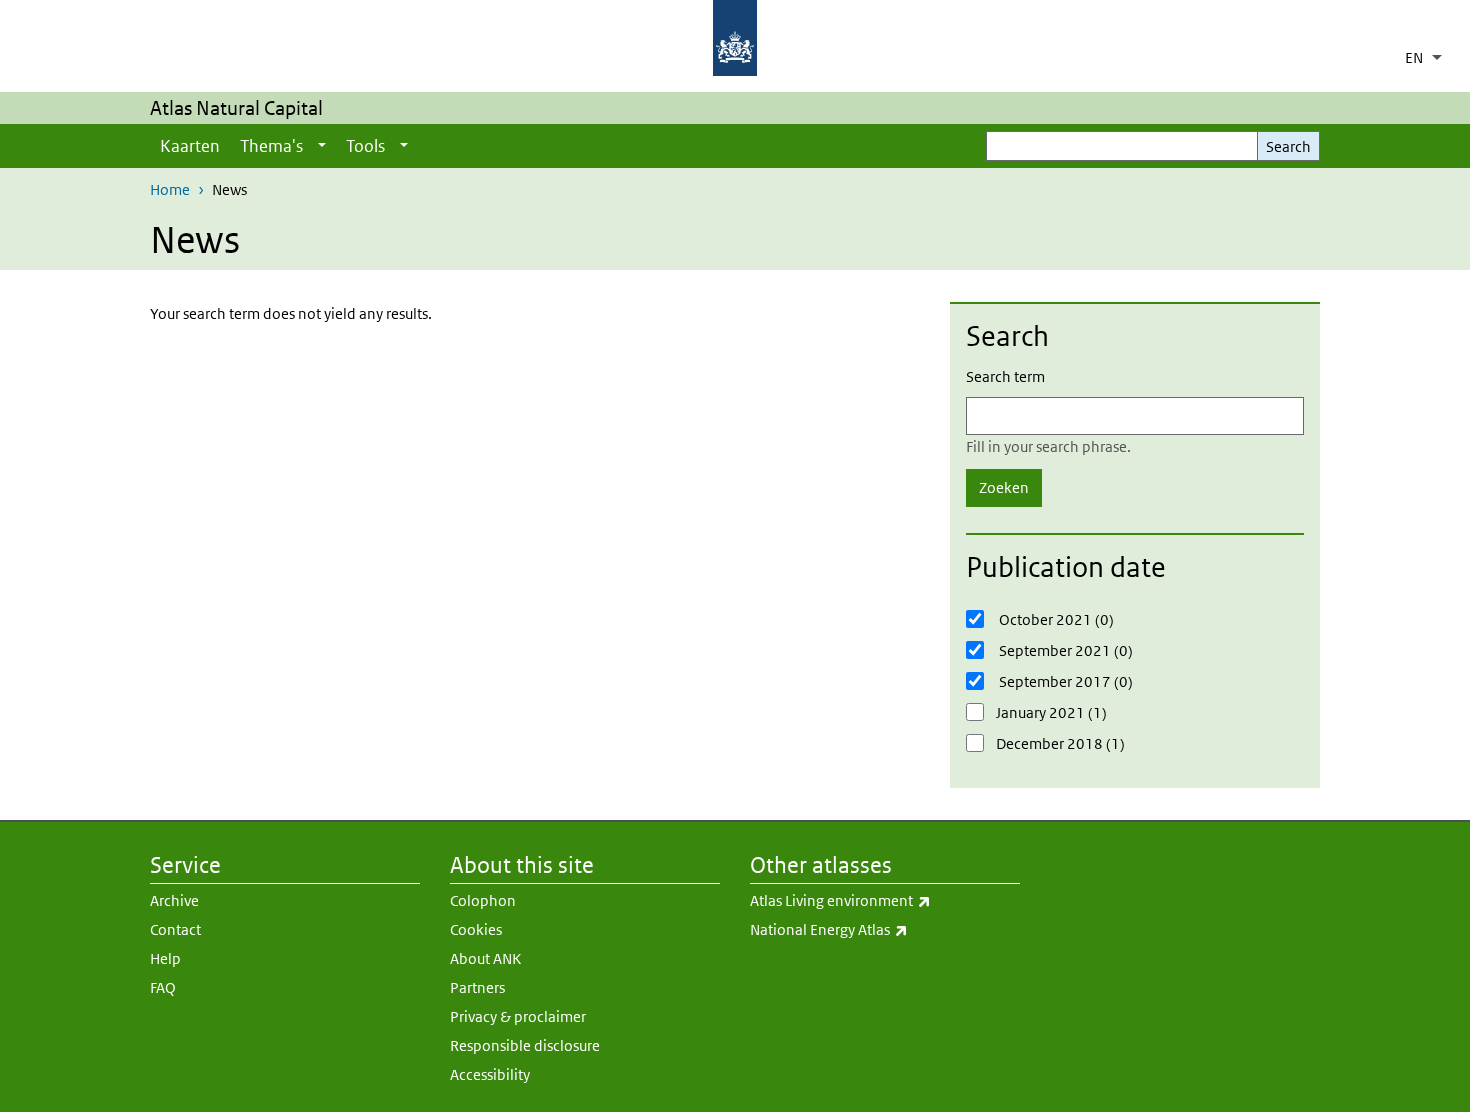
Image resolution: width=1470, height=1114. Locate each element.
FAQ (163, 987)
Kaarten (190, 146)
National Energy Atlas (881, 929)
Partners (477, 987)
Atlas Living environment (885, 900)
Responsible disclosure (525, 1045)
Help (165, 958)
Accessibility (490, 1074)
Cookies (476, 929)
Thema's (271, 146)
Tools (365, 146)
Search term (1005, 376)
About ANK (485, 958)
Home (170, 189)
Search (1288, 146)
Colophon (483, 900)
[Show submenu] (322, 146)
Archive (174, 900)
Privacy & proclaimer (518, 1016)
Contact (175, 929)
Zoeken (1004, 487)
